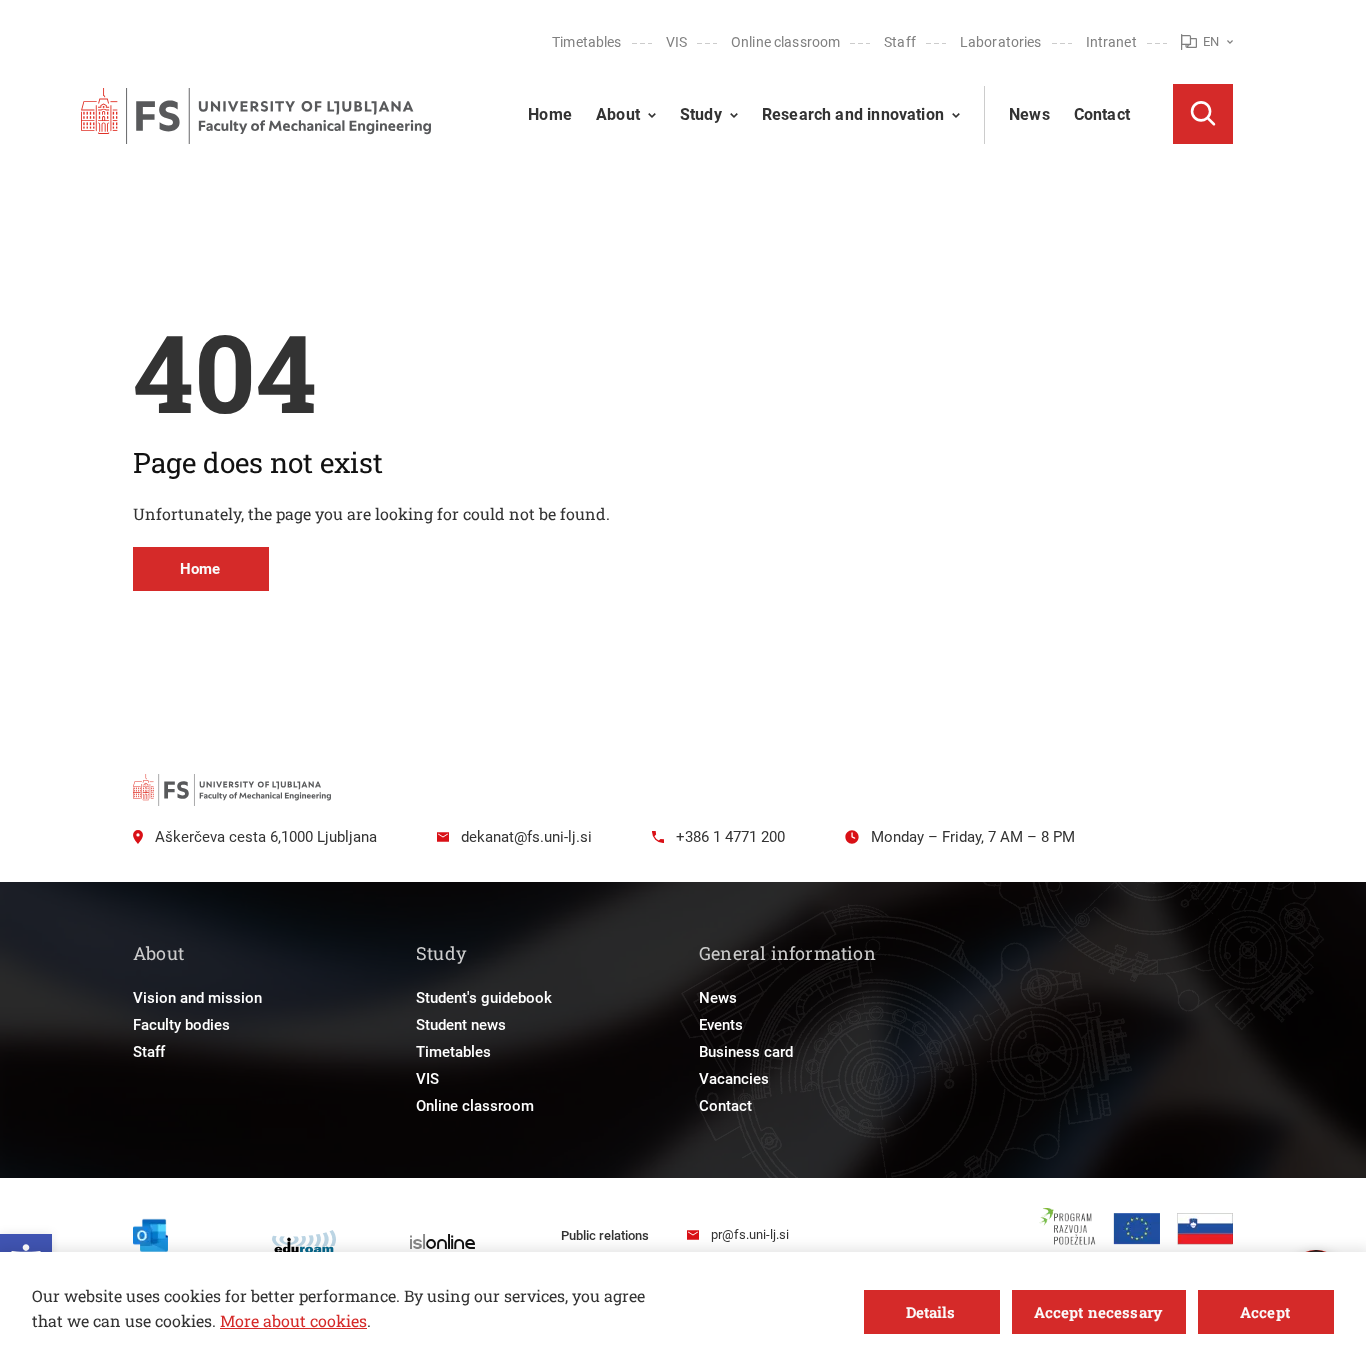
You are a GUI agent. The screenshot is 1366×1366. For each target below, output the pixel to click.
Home (550, 114)
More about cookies (293, 1320)
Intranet (1111, 42)
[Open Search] (1203, 114)
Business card (746, 1052)
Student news (461, 1025)
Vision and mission (197, 998)
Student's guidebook (484, 998)
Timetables (586, 42)
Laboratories (1001, 42)
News (1029, 114)
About (618, 114)
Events (721, 1025)
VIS (676, 42)
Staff (900, 42)
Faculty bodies (181, 1025)
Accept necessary (1098, 1312)
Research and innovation (853, 114)
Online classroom (785, 42)
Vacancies (734, 1079)
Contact (1102, 114)
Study (701, 114)
